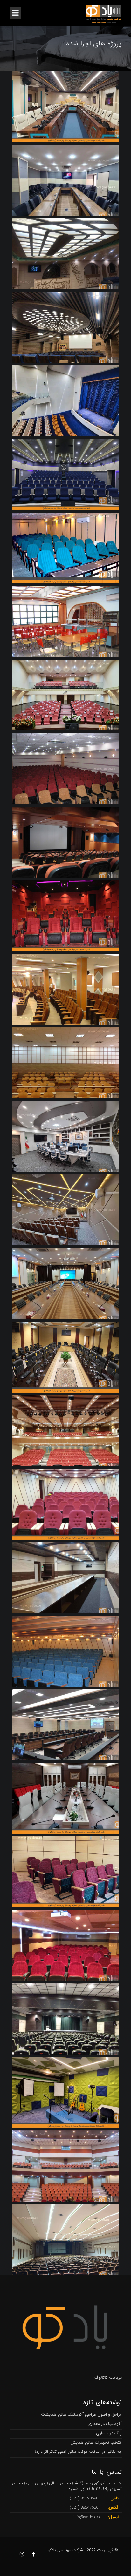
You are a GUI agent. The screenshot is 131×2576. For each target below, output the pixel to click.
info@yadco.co (86, 2517)
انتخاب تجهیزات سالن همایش (96, 2442)
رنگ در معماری (109, 2433)
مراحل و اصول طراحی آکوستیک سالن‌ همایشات (81, 2415)
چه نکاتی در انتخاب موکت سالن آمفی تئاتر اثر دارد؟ (78, 2452)
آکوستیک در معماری (105, 2424)
